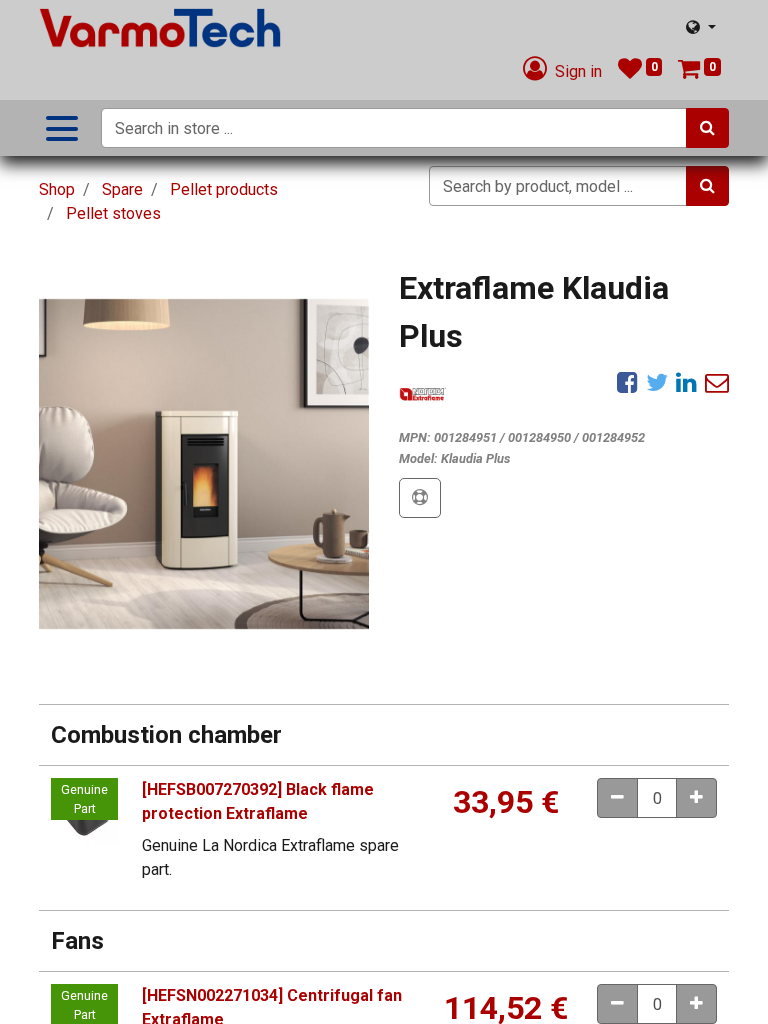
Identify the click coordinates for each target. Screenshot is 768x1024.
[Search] (707, 128)
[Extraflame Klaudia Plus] (204, 464)
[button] (420, 498)
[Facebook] (627, 382)
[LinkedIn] (686, 382)
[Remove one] (617, 798)
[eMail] (717, 382)
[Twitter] (657, 382)
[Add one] (696, 798)
